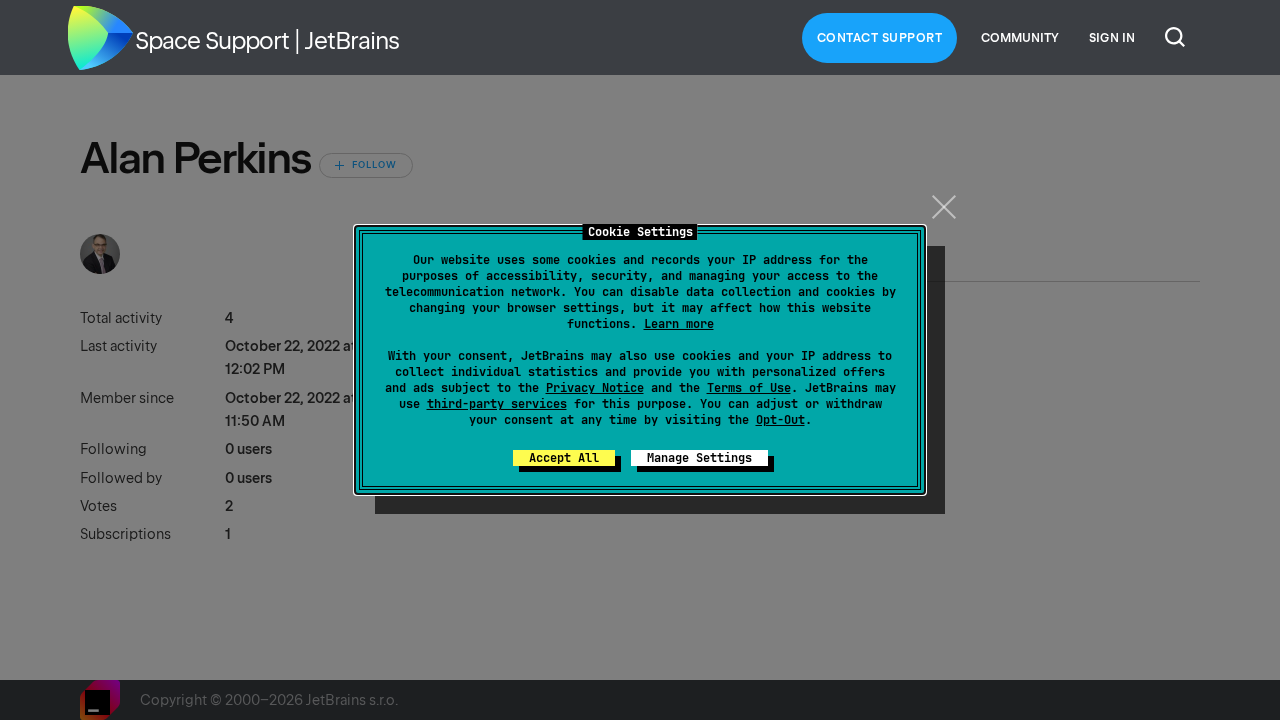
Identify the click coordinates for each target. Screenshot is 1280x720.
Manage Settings (699, 458)
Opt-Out (780, 420)
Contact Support (880, 38)
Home (100, 38)
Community (1020, 38)
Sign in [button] (1112, 38)
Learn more (679, 324)
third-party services (497, 404)
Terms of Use (749, 388)
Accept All (564, 458)
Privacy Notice (595, 388)
